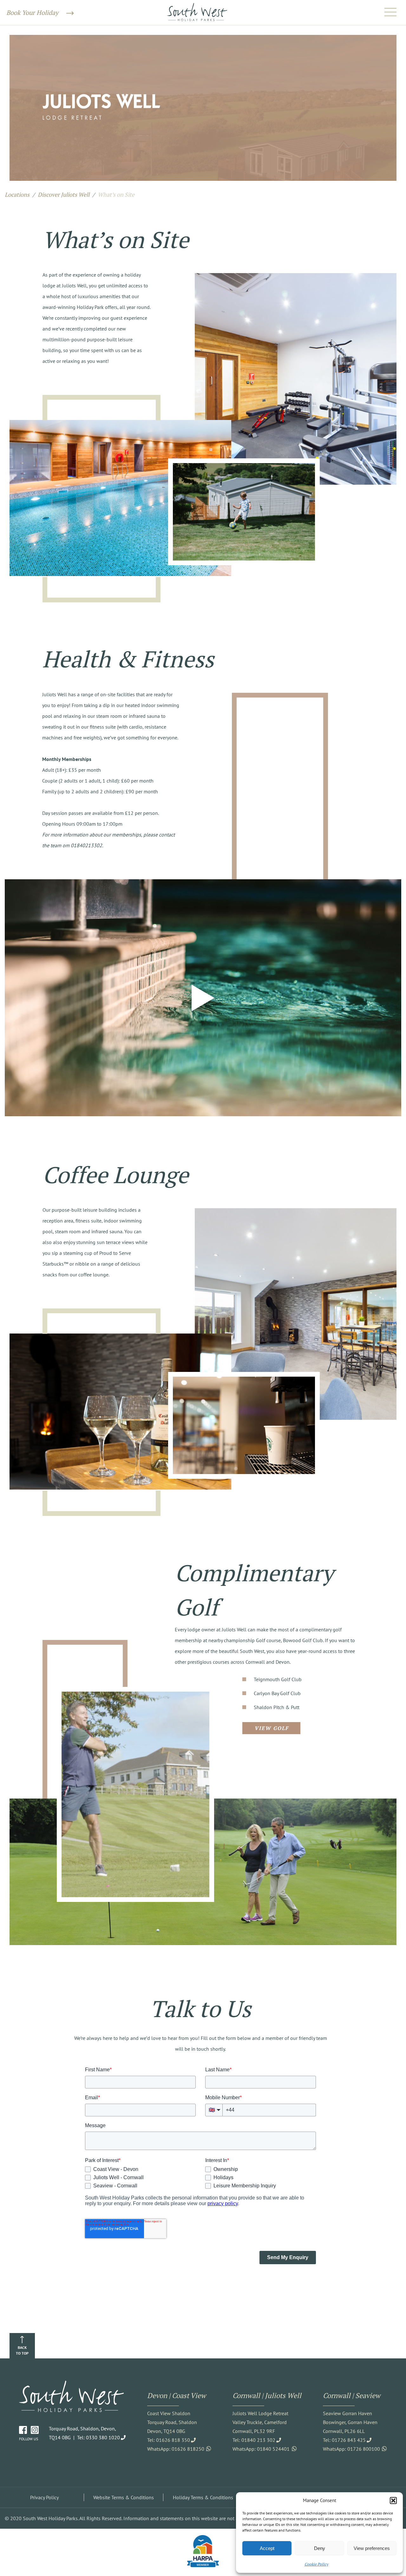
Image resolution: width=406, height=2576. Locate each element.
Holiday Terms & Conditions (203, 2497)
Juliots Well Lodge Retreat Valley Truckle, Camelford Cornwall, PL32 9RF (260, 2422)
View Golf (272, 1728)
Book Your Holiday (33, 13)
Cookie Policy (316, 2564)
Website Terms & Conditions (124, 2497)
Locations (17, 194)
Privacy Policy (44, 2497)
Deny (320, 2548)
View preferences (372, 2548)
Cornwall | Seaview (352, 2395)
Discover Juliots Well (64, 194)
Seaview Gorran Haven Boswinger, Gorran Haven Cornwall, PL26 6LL (350, 2422)
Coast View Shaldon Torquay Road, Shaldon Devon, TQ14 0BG (172, 2422)
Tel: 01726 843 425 (344, 2440)
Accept (267, 2548)
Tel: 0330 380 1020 (98, 2437)
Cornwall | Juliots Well (267, 2395)
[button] (393, 2501)
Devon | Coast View (177, 2395)
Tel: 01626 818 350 (169, 2440)
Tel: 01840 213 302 (254, 2440)
